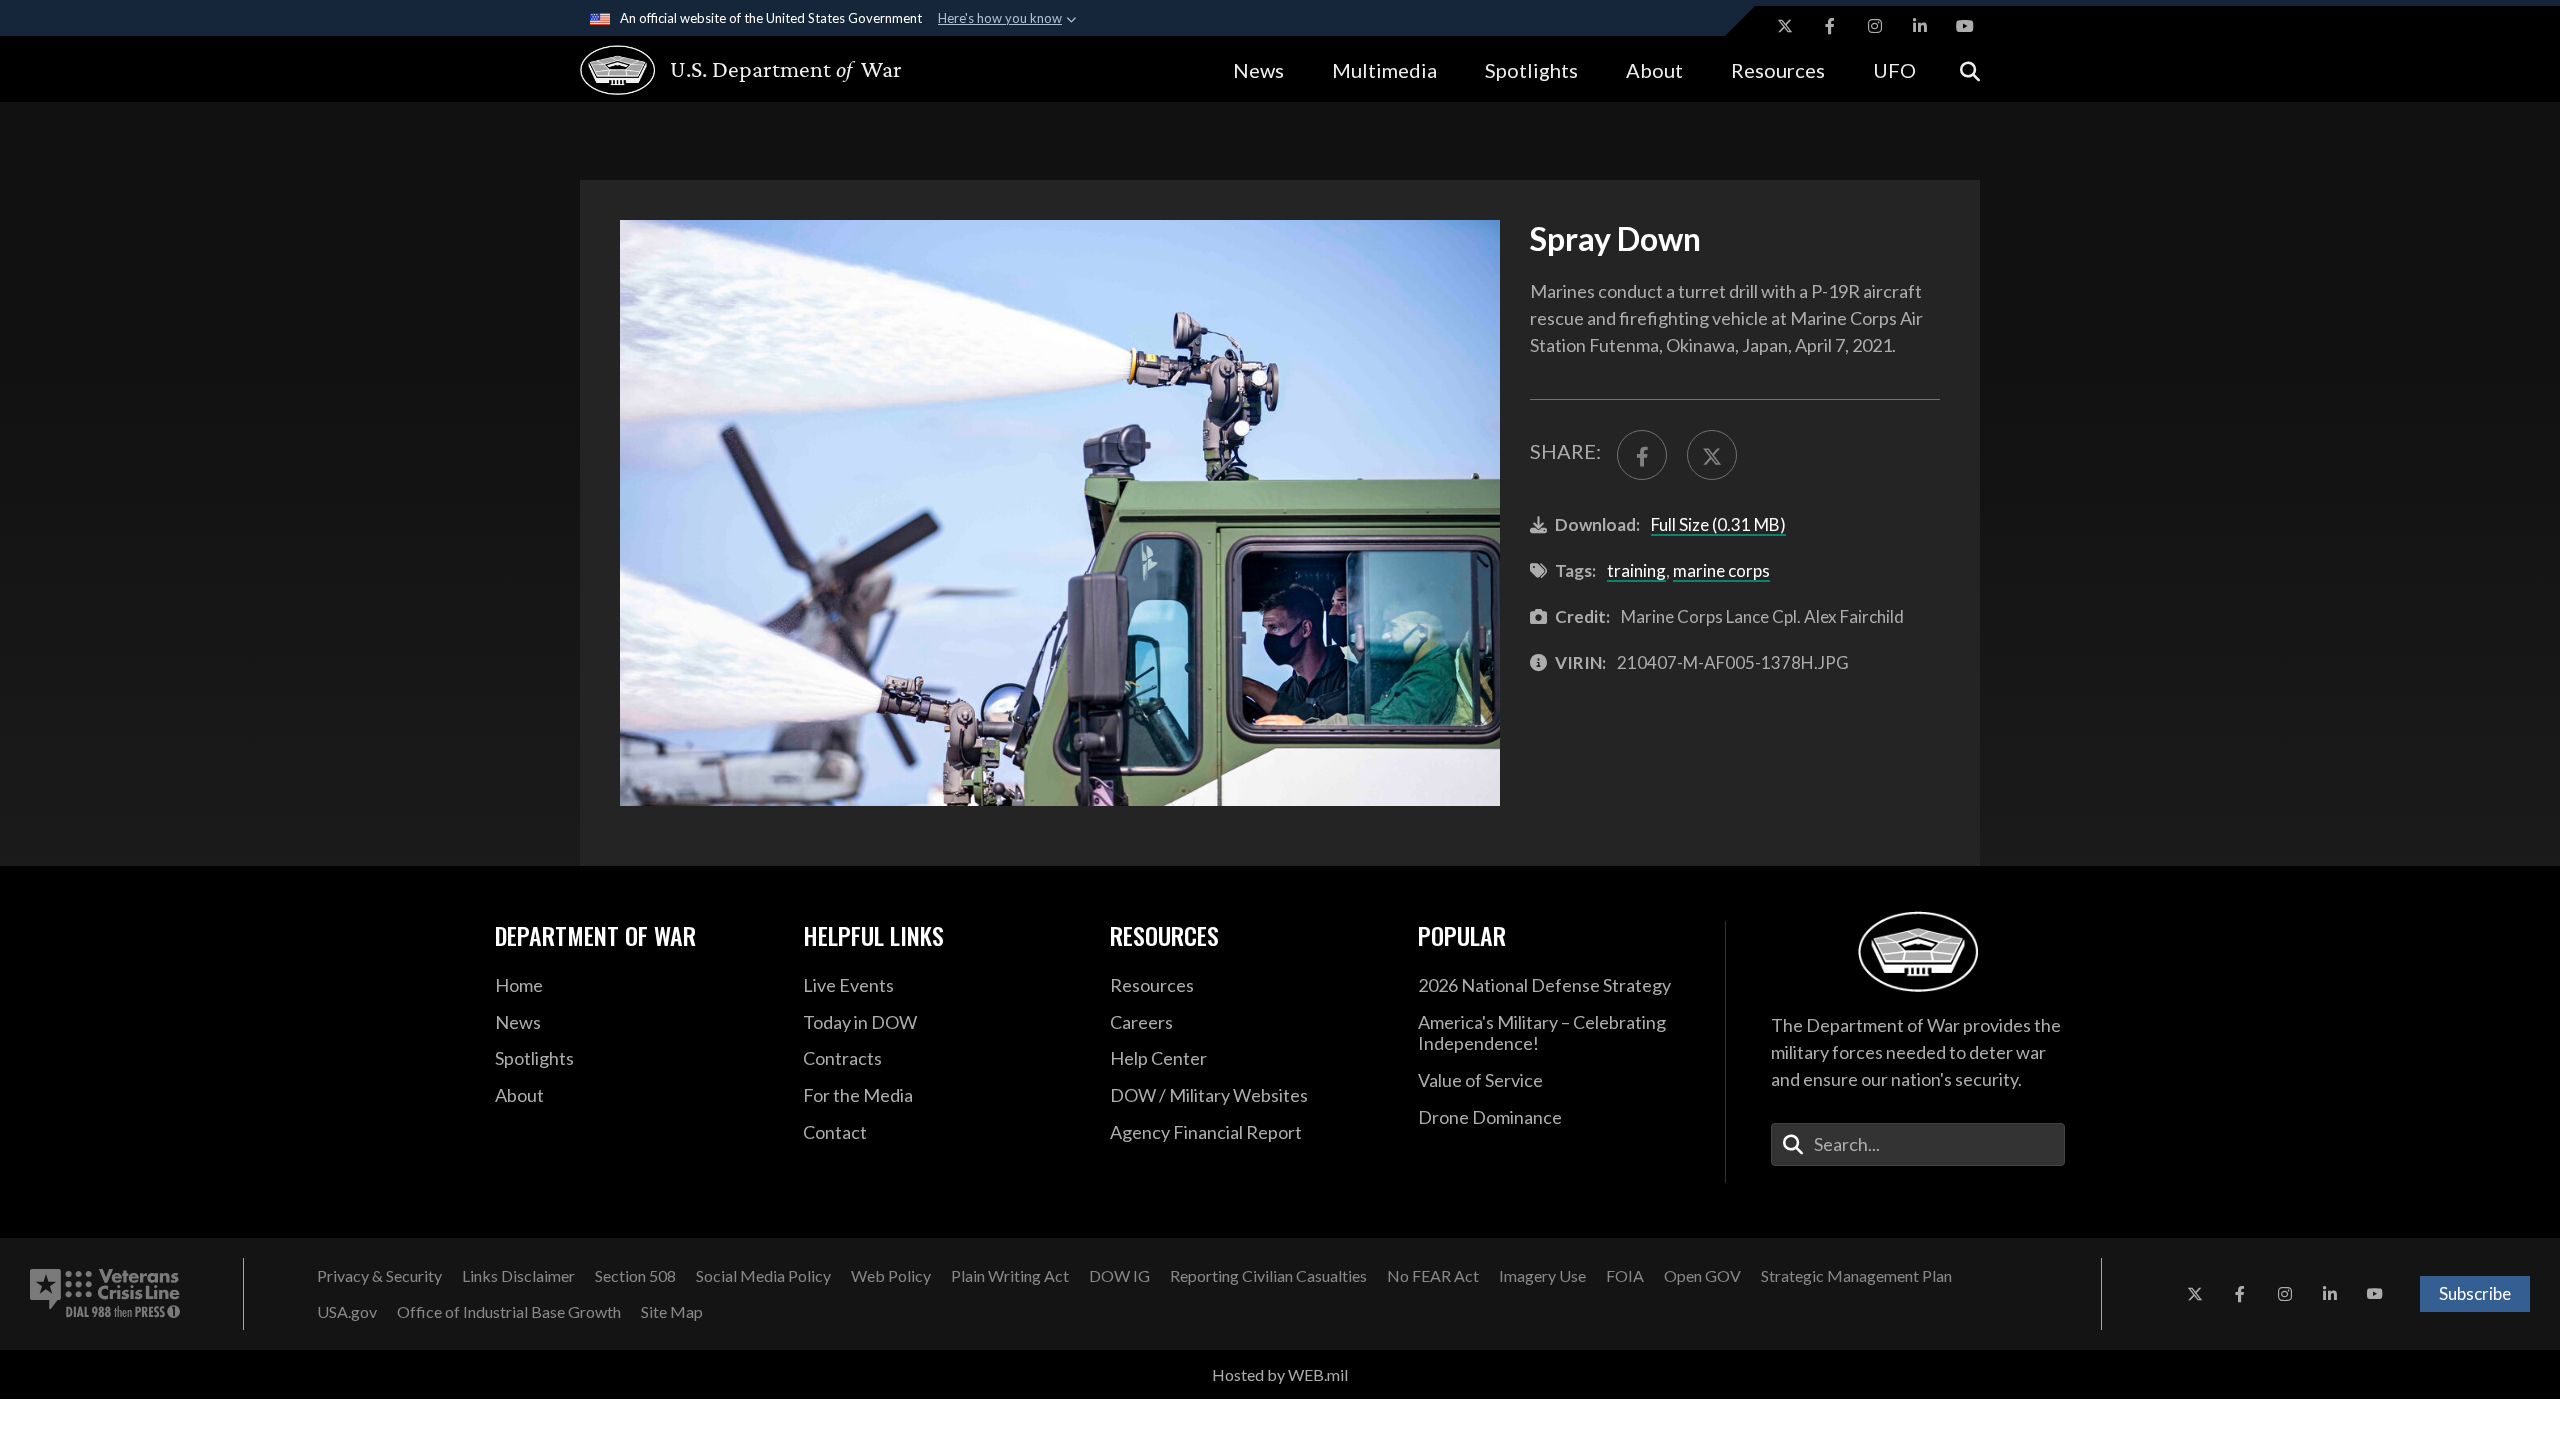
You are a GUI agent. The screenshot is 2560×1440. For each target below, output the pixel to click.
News (1258, 70)
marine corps (1721, 570)
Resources (1778, 70)
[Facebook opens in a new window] (1830, 26)
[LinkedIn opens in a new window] (1920, 26)
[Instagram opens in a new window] (1875, 26)
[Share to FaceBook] (1642, 455)
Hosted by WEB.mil (1280, 1374)
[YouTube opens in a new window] (1965, 26)
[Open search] (1970, 69)
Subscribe (2475, 1293)
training (1636, 570)
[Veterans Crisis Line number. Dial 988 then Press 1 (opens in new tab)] (105, 1294)
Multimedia (1384, 70)
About (1654, 70)
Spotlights (1531, 70)
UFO (1894, 70)
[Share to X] (1712, 455)
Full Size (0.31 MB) (1718, 524)
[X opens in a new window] (1785, 26)
